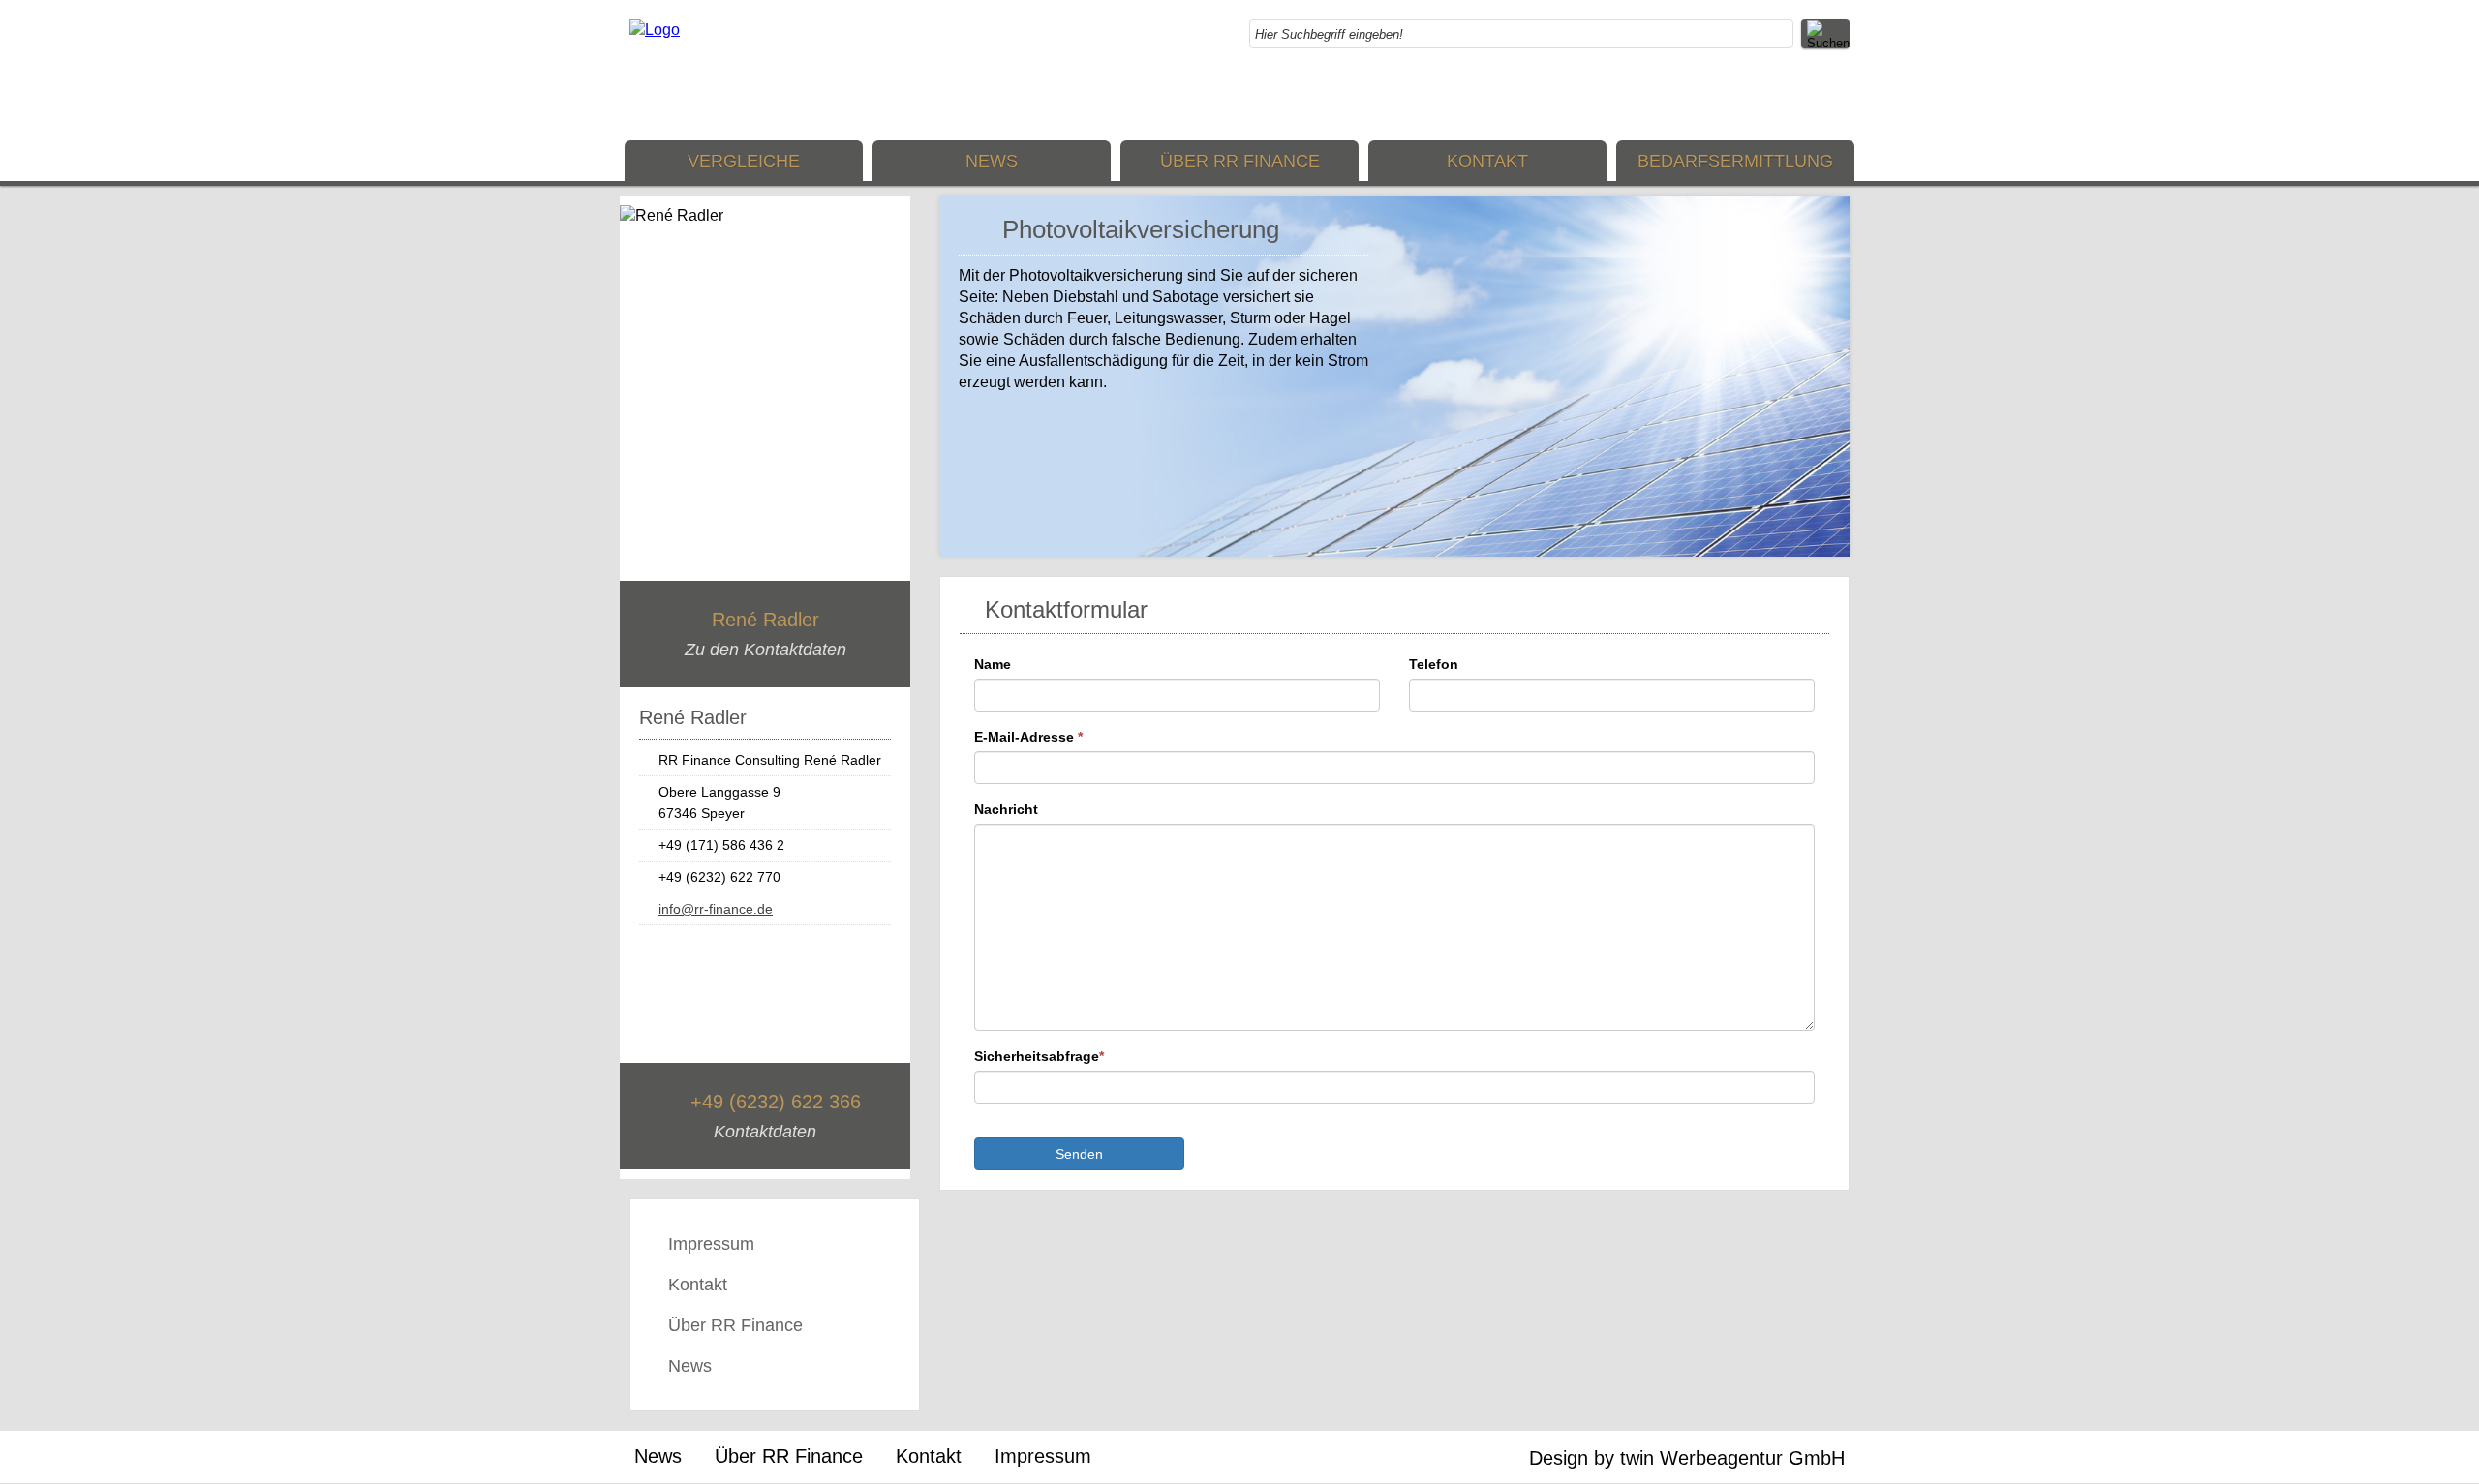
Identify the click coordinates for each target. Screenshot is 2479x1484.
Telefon (1434, 664)
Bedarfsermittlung (1735, 161)
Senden (1079, 1154)
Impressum (711, 1244)
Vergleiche (744, 161)
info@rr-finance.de (716, 909)
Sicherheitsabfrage (1039, 1056)
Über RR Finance (1240, 161)
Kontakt (1487, 161)
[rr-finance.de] (655, 30)
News (992, 161)
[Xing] (1835, 97)
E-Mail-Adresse (1028, 737)
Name (993, 664)
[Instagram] (1796, 97)
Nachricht (1006, 809)
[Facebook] (1758, 97)
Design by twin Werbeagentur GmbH (1687, 1458)
